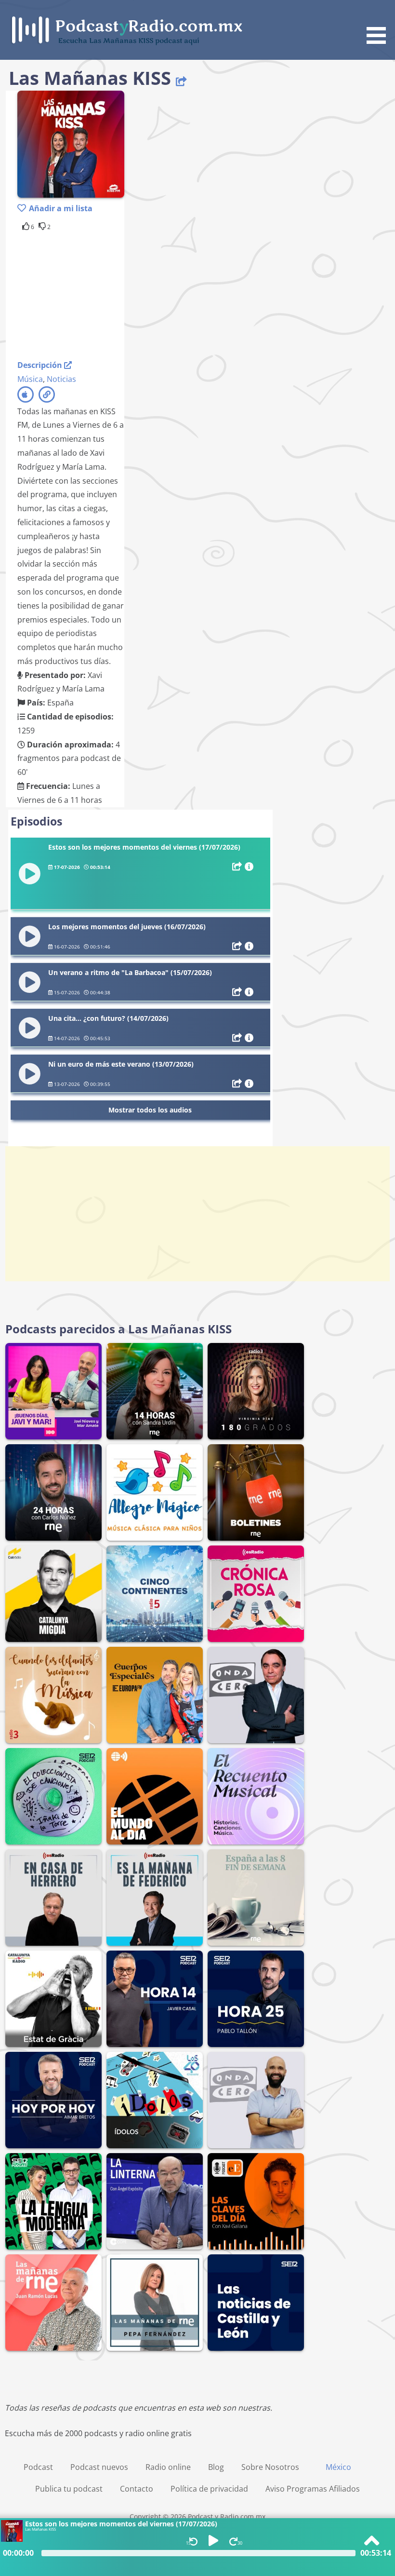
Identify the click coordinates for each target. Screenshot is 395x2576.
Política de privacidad (209, 2489)
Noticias (61, 379)
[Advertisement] (94, 294)
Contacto (137, 2489)
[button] (380, 24)
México (338, 2467)
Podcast (38, 2467)
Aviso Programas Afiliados (313, 2489)
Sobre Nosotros (270, 2467)
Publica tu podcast (69, 2489)
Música (30, 379)
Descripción (41, 365)
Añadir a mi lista (61, 208)
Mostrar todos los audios (150, 1110)
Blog (216, 2467)
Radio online (168, 2467)
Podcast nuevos (99, 2467)
